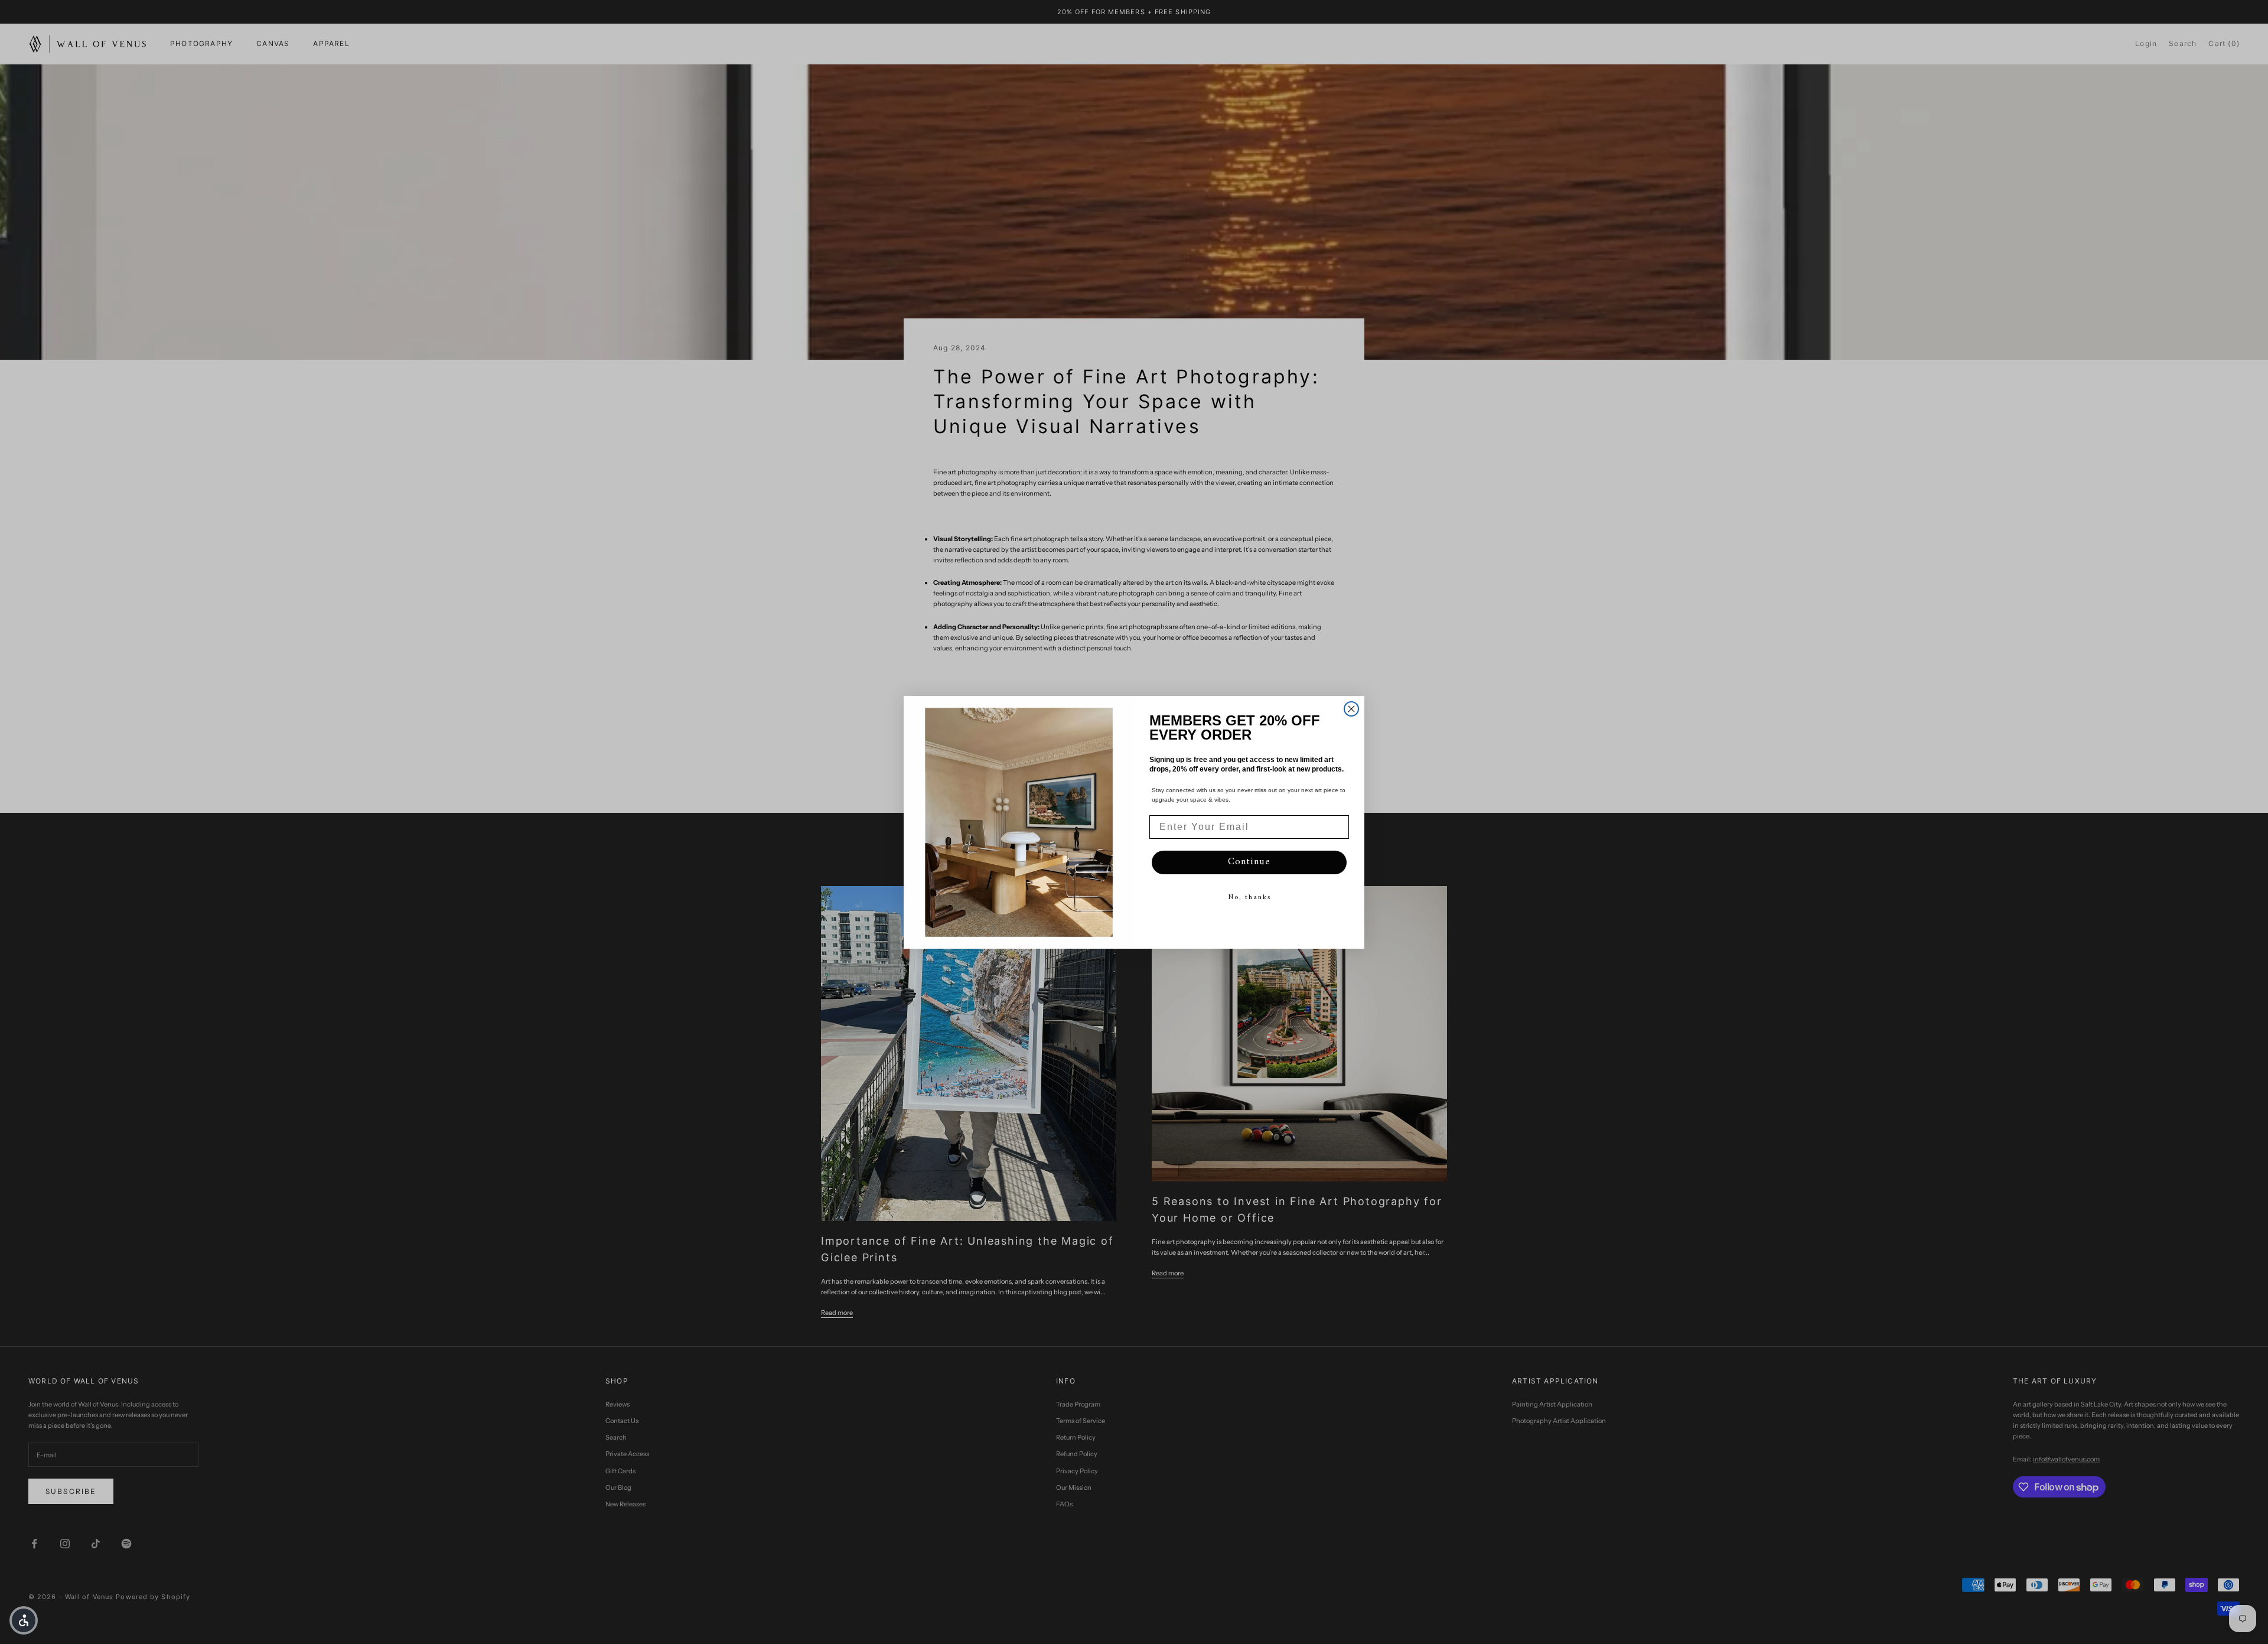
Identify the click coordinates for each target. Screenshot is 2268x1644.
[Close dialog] (1351, 709)
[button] (24, 1620)
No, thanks (1249, 898)
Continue (1249, 862)
